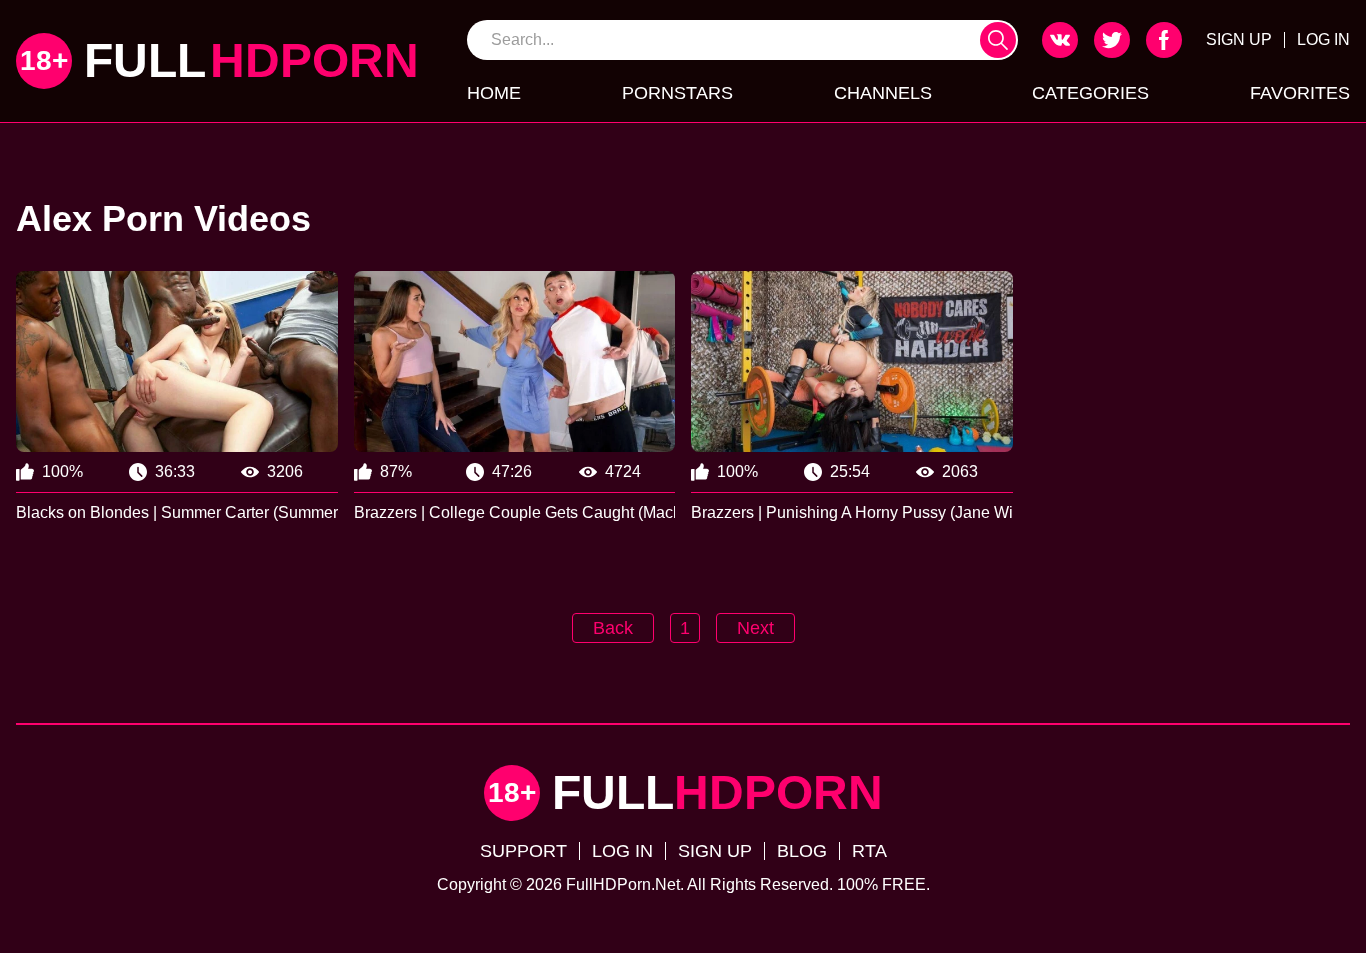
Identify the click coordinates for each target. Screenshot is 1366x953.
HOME (494, 93)
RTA (869, 851)
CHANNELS (883, 93)
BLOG (802, 851)
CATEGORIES (1090, 93)
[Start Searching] (998, 40)
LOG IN (1323, 39)
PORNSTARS (677, 93)
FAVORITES (1300, 93)
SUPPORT (523, 851)
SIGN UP (1239, 39)
